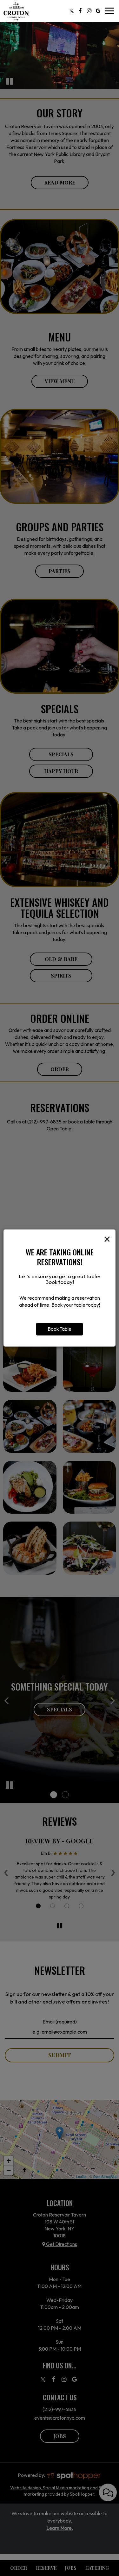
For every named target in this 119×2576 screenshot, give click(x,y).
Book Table (60, 1329)
